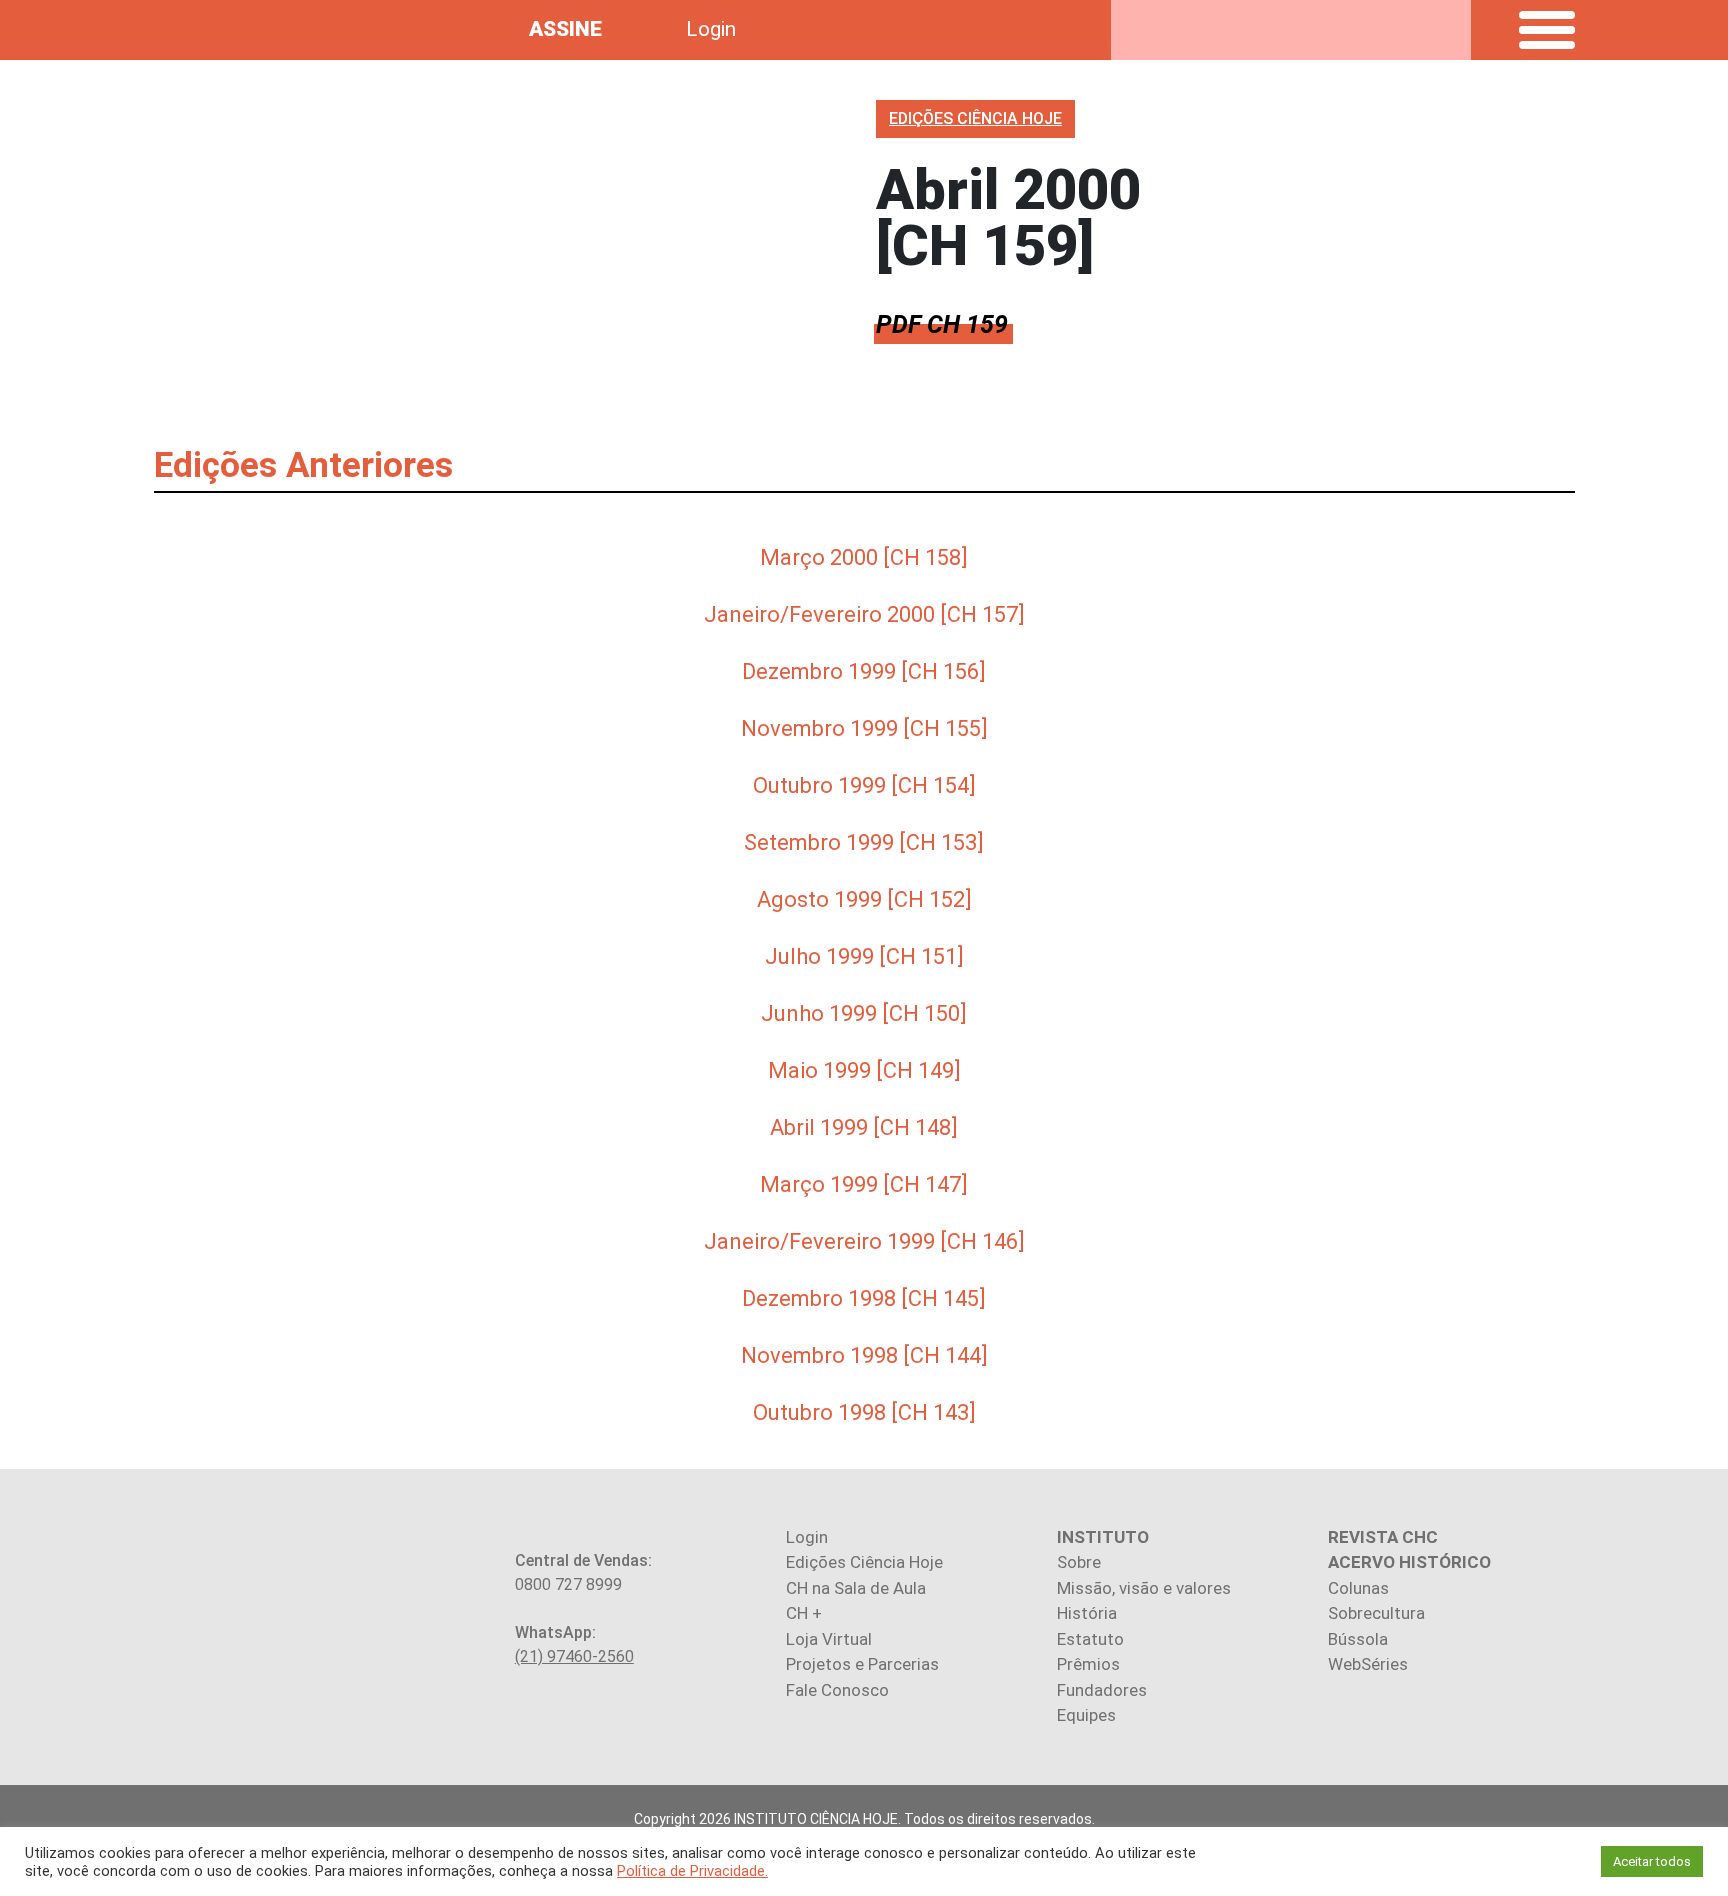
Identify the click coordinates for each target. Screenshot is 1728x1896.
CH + (804, 1613)
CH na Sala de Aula (856, 1588)
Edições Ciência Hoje (864, 1562)
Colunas (1358, 1588)
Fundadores (1102, 1690)
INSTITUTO (1103, 1537)
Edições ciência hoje (975, 118)
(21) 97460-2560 (574, 1656)
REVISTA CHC (1383, 1537)
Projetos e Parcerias (862, 1664)
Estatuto (1090, 1639)
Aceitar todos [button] (1652, 1861)
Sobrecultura (1376, 1613)
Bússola (1358, 1639)
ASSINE (565, 29)
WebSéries (1368, 1664)
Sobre (1079, 1562)
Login (711, 29)
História (1087, 1613)
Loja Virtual (829, 1639)
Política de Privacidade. (692, 1871)
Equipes (1086, 1715)
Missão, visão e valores (1144, 1588)
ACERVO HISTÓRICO (1409, 1562)
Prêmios (1088, 1664)
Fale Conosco (837, 1690)
